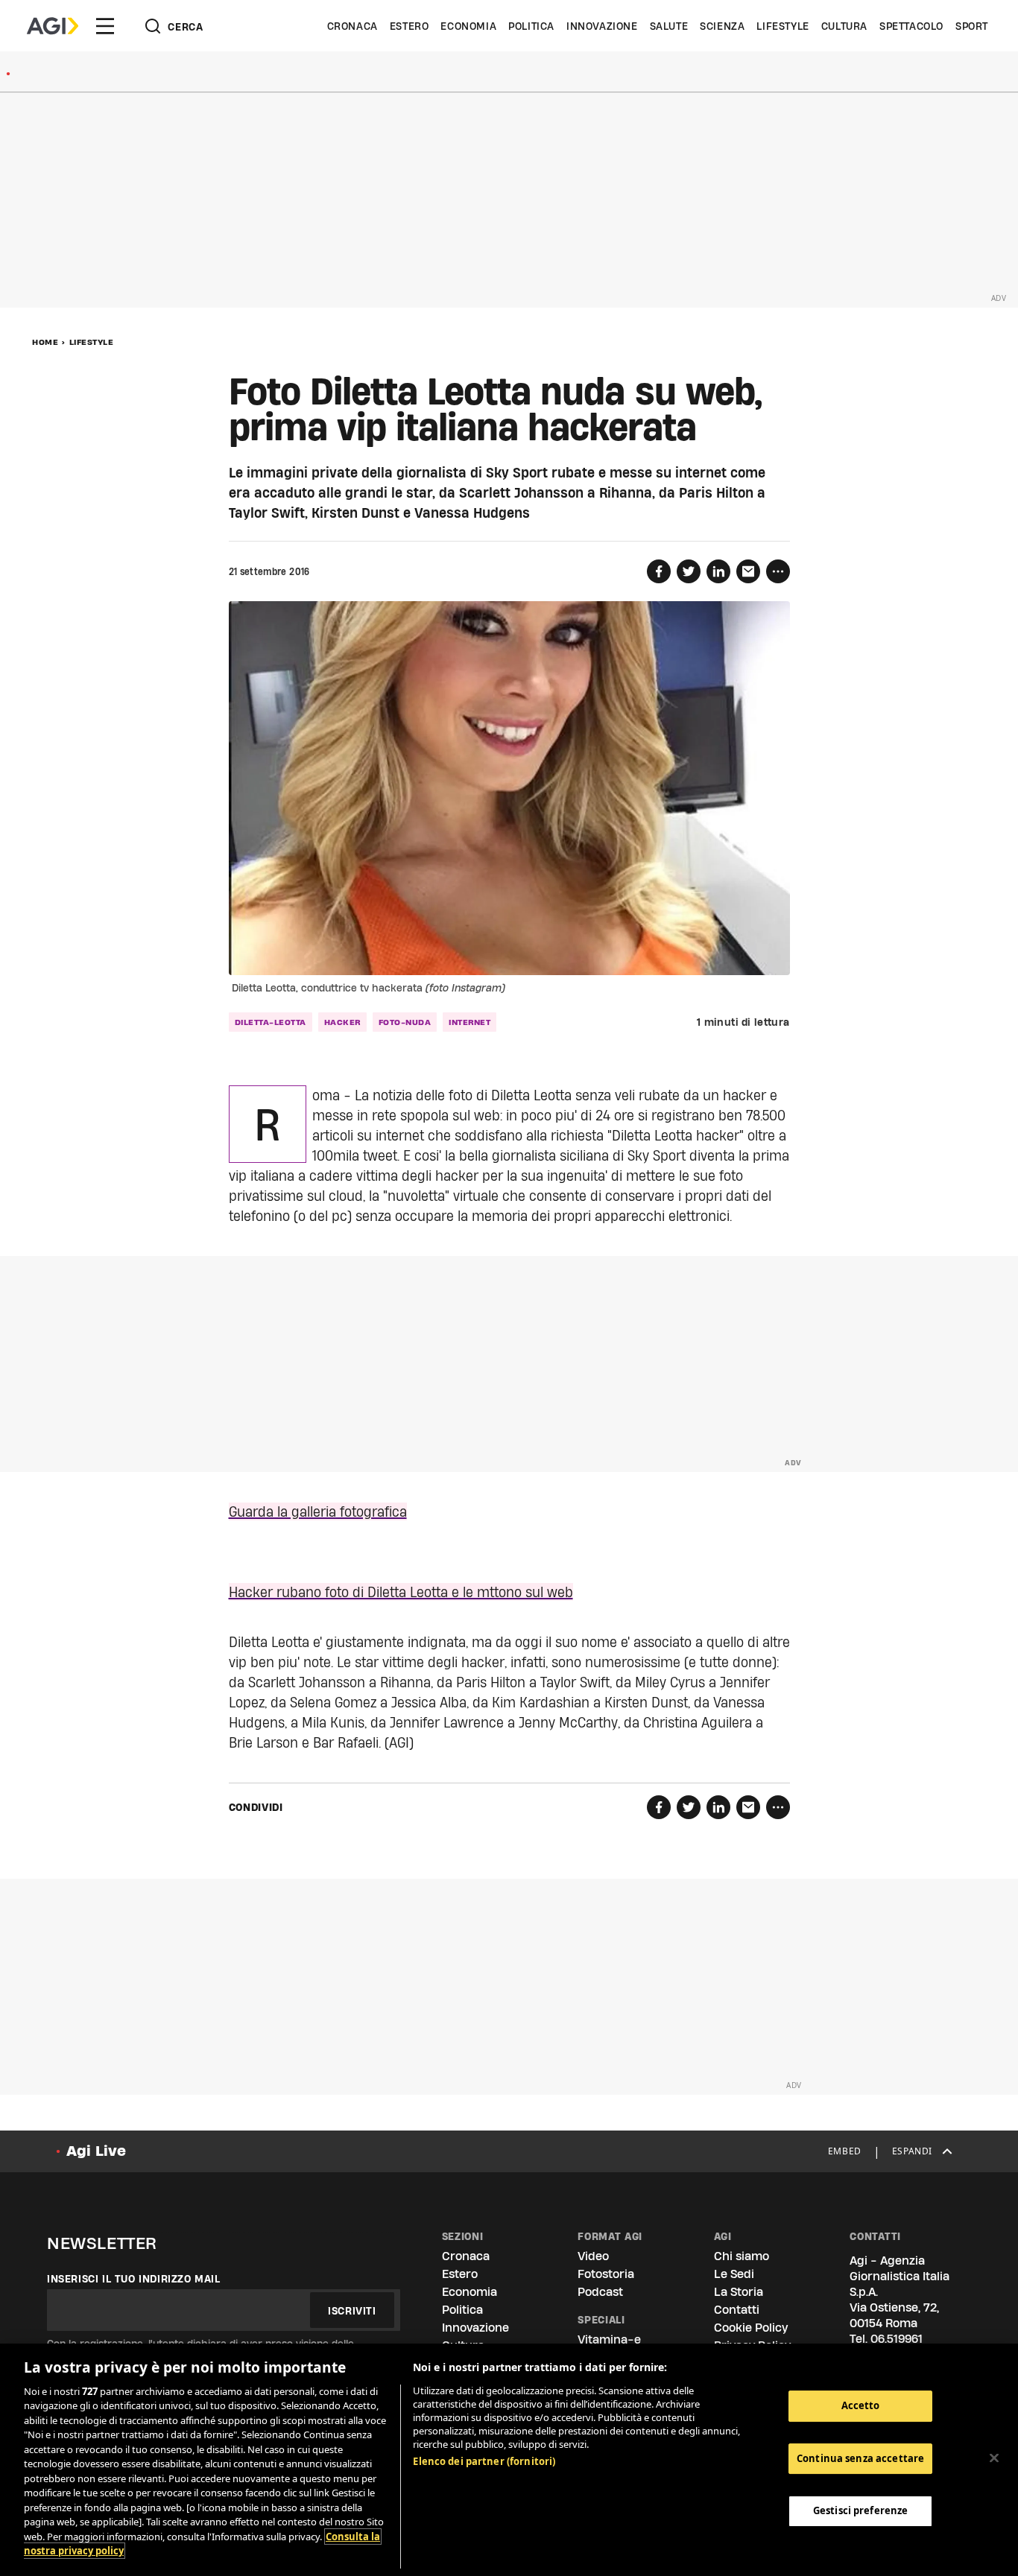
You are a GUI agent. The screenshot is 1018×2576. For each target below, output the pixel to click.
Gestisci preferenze (860, 2510)
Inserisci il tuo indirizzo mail (134, 2279)
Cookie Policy (751, 2328)
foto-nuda (405, 1022)
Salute (669, 26)
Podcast (600, 2292)
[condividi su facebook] (659, 571)
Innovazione (602, 26)
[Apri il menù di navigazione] (105, 26)
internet (470, 1022)
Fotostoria (606, 2274)
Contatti (737, 2310)
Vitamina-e (609, 2339)
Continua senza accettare (860, 2458)
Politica (531, 26)
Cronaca (352, 26)
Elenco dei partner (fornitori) (484, 2461)
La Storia (739, 2292)
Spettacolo (911, 26)
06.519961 (897, 2339)
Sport (972, 26)
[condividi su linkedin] (718, 571)
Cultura (844, 26)
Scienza (722, 26)
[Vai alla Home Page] (53, 26)
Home (45, 342)
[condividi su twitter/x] (689, 571)
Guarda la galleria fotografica (318, 1511)
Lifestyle (783, 26)
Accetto (861, 2405)
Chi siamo (742, 2256)
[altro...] (778, 571)
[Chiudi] (994, 2458)
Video (593, 2256)
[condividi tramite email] (748, 571)
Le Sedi (734, 2274)
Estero (410, 26)
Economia (468, 26)
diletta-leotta (271, 1022)
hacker (342, 1022)
